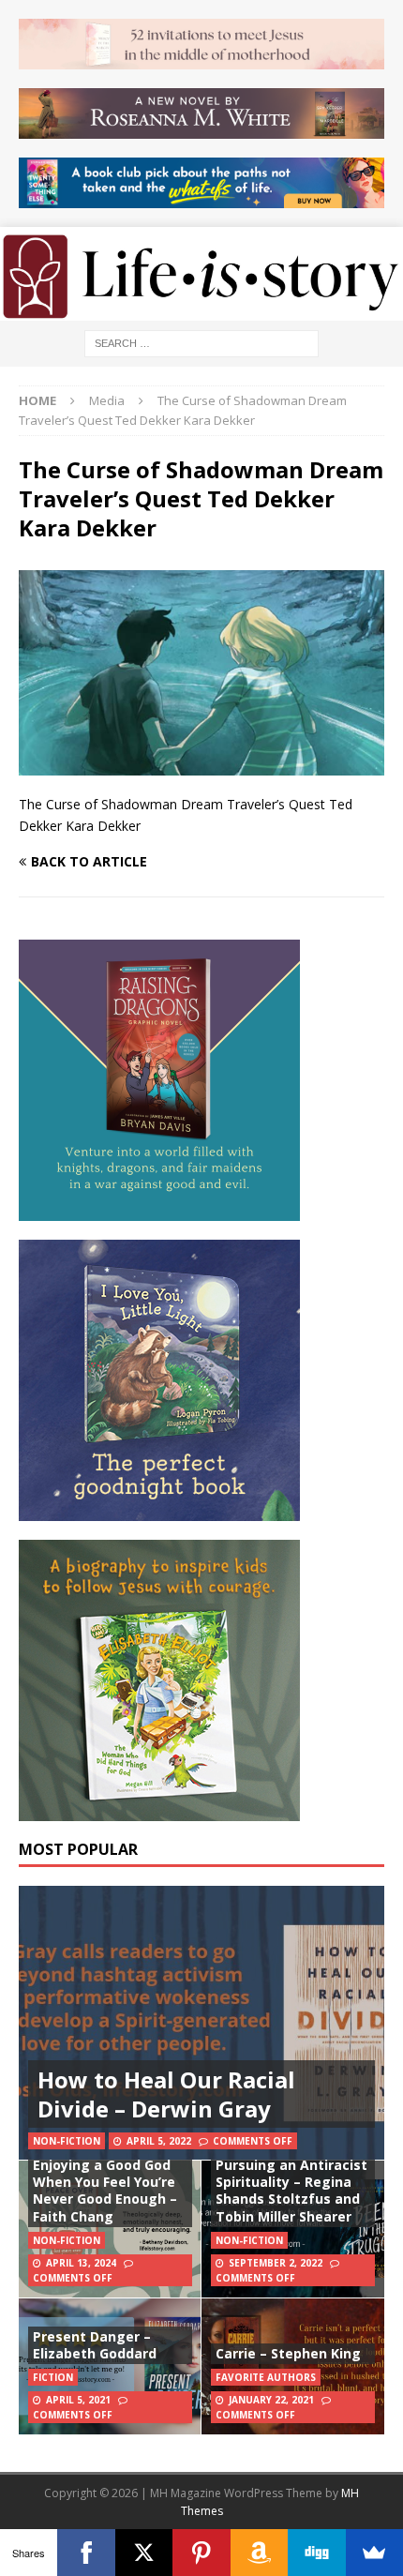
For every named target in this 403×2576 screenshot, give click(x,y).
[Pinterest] (201, 2553)
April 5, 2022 (159, 2141)
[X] (144, 2553)
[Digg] (316, 2553)
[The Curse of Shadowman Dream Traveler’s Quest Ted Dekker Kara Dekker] (201, 765)
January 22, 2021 (271, 2400)
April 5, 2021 (78, 2400)
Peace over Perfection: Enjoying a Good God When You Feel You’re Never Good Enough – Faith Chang (110, 2182)
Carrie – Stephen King (288, 2353)
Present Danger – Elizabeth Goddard (95, 2345)
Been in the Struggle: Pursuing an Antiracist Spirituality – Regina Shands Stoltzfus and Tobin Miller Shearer (291, 2182)
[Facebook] (86, 2553)
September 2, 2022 (276, 2263)
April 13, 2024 (81, 2263)
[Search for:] (201, 342)
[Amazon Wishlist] (259, 2553)
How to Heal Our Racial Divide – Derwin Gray (166, 2094)
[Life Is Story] (201, 310)
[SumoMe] (374, 2553)
